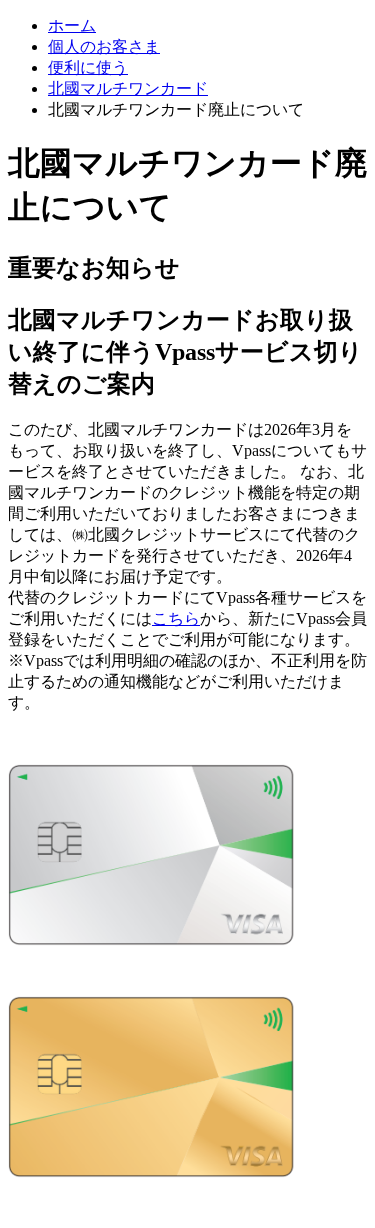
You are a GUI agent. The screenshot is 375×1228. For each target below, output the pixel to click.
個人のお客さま (104, 46)
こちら (176, 618)
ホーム (72, 25)
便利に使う (88, 67)
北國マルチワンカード (128, 88)
